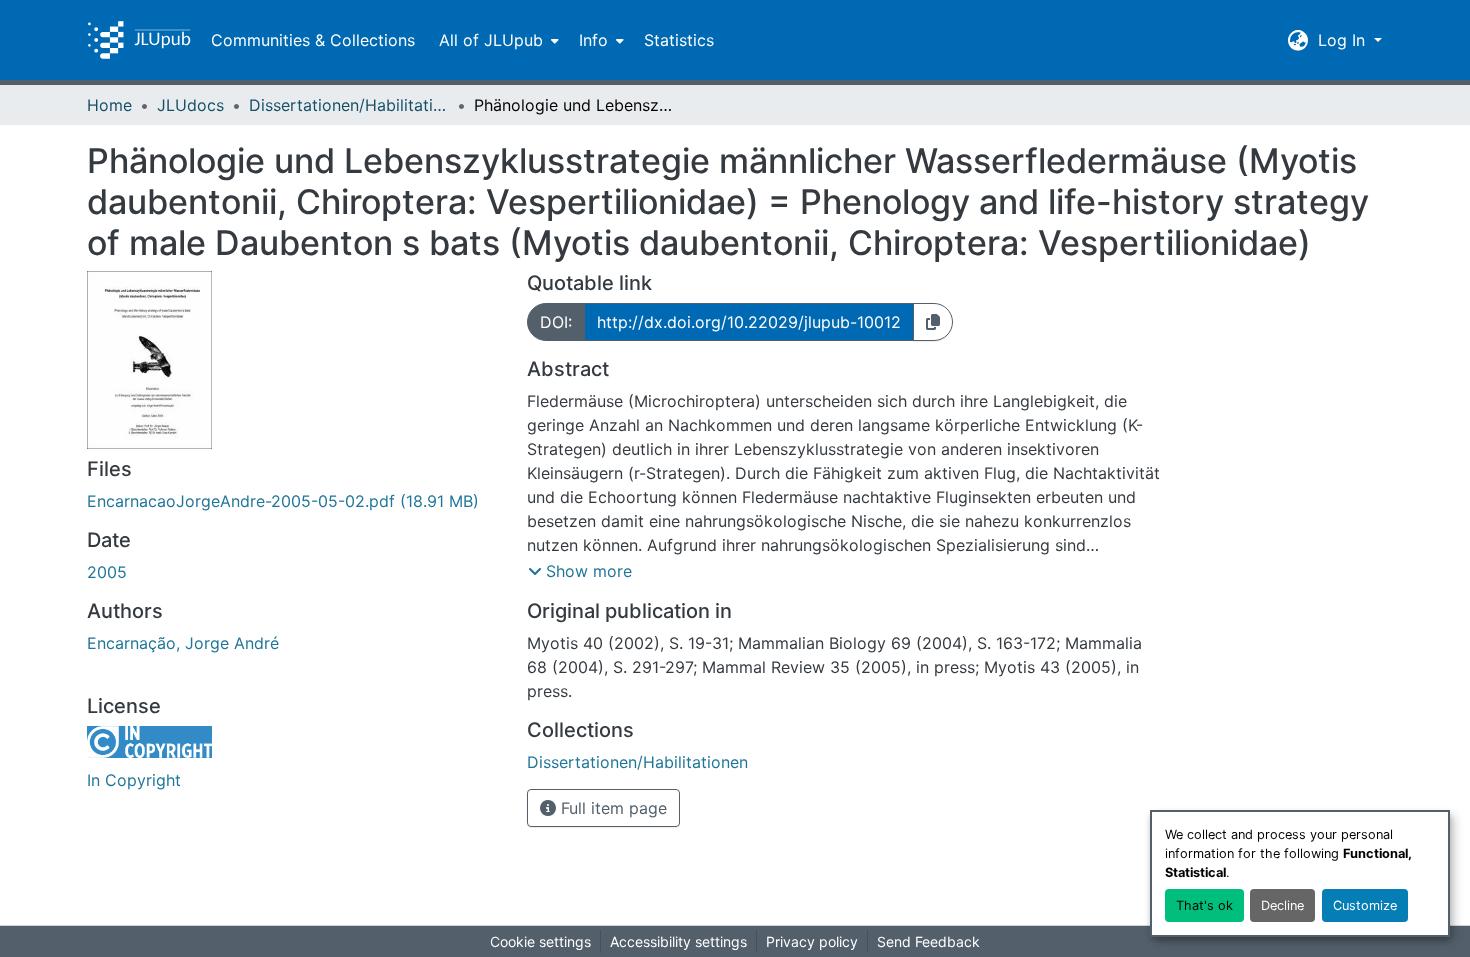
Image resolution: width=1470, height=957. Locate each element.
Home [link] (109, 105)
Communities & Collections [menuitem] (313, 40)
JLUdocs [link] (190, 105)
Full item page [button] (611, 808)
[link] (295, 501)
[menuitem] (497, 40)
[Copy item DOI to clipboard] (933, 322)
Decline (1282, 905)
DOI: (556, 322)
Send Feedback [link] (928, 941)
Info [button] (593, 40)
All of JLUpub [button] (491, 40)
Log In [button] (1344, 40)
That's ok (1204, 905)
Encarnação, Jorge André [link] (183, 643)
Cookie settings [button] (540, 941)
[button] (139, 40)
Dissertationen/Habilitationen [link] (349, 105)
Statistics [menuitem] (679, 40)
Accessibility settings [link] (678, 941)
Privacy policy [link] (812, 941)
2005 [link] (107, 572)
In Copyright (134, 780)
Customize (1365, 905)
